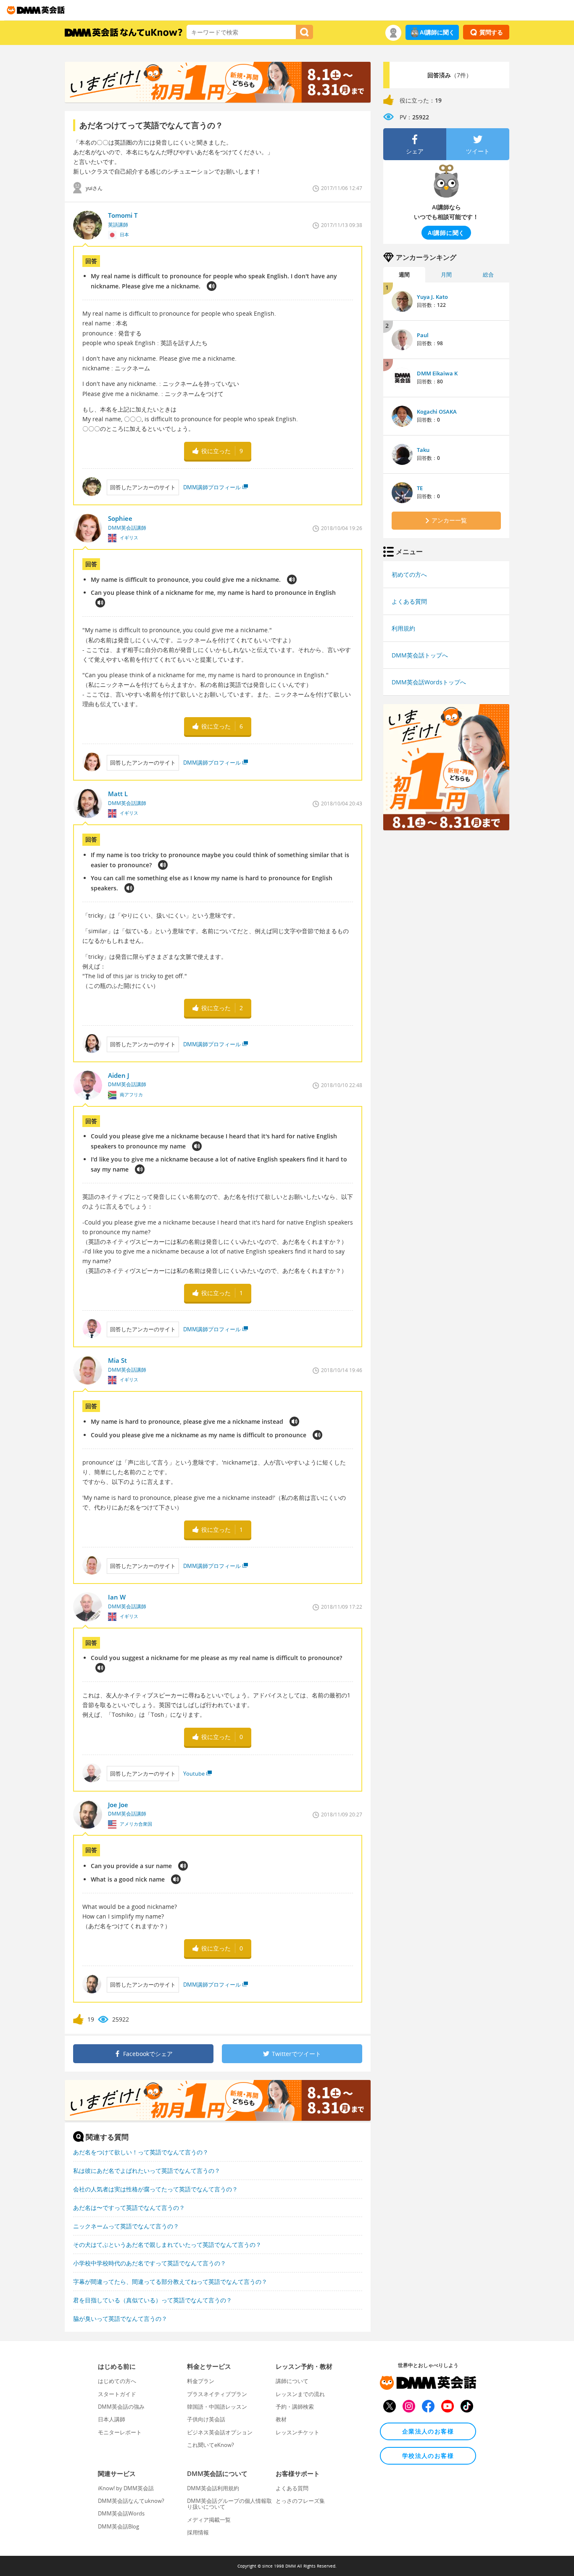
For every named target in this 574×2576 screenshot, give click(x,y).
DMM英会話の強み (121, 2407)
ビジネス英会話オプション (220, 2432)
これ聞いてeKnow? (211, 2445)
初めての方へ (409, 574)
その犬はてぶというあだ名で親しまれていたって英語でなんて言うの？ (167, 2245)
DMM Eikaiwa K (437, 373)
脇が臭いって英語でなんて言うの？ (120, 2319)
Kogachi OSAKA (437, 412)
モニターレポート (120, 2432)
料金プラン (201, 2381)
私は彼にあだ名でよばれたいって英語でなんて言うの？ (147, 2171)
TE (420, 488)
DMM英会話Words (121, 2513)
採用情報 (198, 2532)
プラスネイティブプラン (217, 2394)
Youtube (194, 1774)
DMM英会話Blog (118, 2526)
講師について (292, 2381)
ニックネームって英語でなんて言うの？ (126, 2226)
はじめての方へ (117, 2381)
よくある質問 (409, 601)
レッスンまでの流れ (300, 2394)
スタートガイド (117, 2394)
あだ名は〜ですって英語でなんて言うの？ (129, 2208)
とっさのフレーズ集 (300, 2501)
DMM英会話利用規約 (213, 2488)
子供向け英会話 (206, 2419)
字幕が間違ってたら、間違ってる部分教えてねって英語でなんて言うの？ (170, 2282)
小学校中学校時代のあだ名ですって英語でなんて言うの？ (150, 2263)
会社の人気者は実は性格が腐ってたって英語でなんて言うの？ (155, 2189)
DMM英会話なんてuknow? (131, 2501)
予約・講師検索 (295, 2407)
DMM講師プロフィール (212, 487)
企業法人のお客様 (428, 2431)
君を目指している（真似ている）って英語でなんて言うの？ (153, 2300)
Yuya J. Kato (432, 297)
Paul (423, 335)
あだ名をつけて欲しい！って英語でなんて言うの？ (141, 2152)
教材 (281, 2419)
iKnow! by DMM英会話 (126, 2488)
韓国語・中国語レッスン (217, 2407)
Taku (423, 450)
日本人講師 (112, 2419)
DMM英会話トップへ (420, 655)
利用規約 (403, 628)
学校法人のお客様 (428, 2456)
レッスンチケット (298, 2432)
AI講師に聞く (437, 32)
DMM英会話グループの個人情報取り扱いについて (229, 2504)
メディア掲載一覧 (209, 2520)
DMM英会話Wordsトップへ (429, 682)
